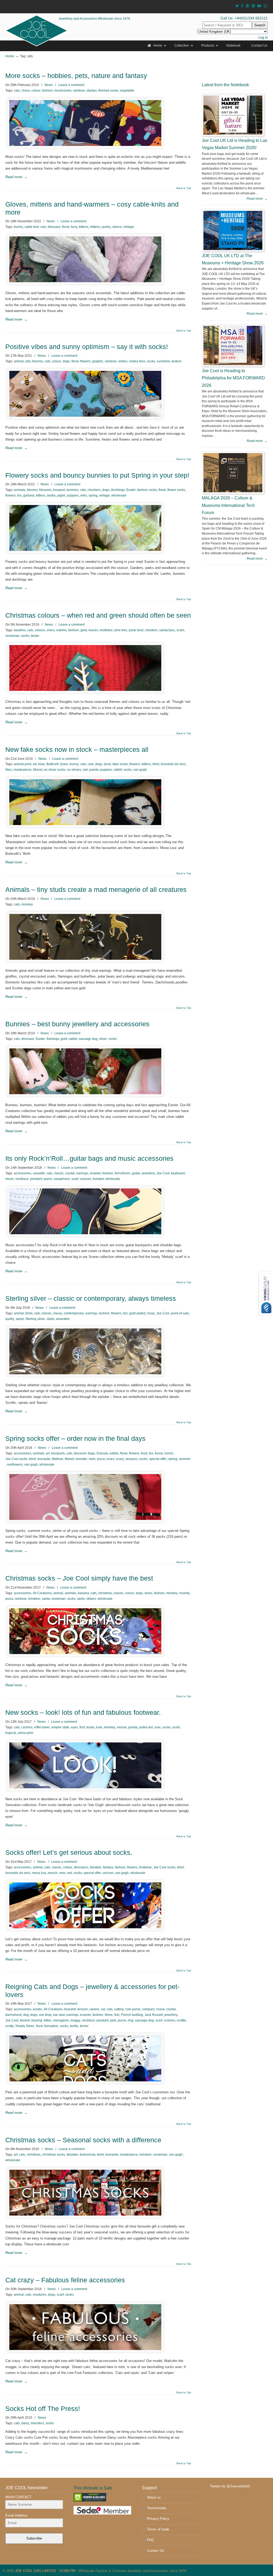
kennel (25, 2020)
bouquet (59, 490)
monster (81, 1459)
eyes (74, 1727)
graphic (98, 361)
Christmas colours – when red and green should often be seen (98, 615)
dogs (66, 361)
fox (19, 495)
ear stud (59, 2015)
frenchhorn (123, 1173)
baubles (20, 630)
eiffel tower (42, 1727)
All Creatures (42, 1593)
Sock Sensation (47, 2026)
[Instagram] (265, 6)
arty (28, 361)
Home (10, 56)
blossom (45, 490)
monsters (37, 2423)
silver (103, 1039)
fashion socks (147, 490)
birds (29, 1313)
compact (148, 2009)
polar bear (136, 630)
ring (131, 2020)
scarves (86, 1179)
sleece (117, 227)
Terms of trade (158, 2529)
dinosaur (54, 227)
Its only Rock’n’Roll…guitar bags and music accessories (89, 1158)
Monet (38, 770)
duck (107, 764)
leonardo (44, 1459)
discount (80, 1453)
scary (120, 1459)
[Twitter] (237, 6)
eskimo (61, 630)
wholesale (119, 495)
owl (85, 770)
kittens (84, 227)
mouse (122, 1727)
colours (40, 630)
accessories (23, 1173)
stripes (91, 1599)
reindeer (151, 630)
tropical (11, 1733)
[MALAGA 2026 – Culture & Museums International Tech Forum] (233, 473)
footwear (145, 1867)
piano (48, 1179)
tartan (35, 636)
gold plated (137, 1313)
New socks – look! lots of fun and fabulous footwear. (83, 1712)
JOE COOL (37, 31)
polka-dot (146, 1727)
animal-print (23, 764)
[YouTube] (259, 6)
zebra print (25, 1733)
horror (169, 1453)
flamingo (53, 1039)
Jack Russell (154, 2015)
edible (114, 1453)
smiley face (137, 361)
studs (51, 1319)
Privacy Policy (158, 2519)
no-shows (74, 770)
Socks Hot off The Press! (43, 2409)
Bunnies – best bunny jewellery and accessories (77, 1024)
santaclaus (167, 630)
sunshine (163, 361)
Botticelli (53, 764)
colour (36, 91)
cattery (119, 2009)
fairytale (96, 1867)
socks (151, 361)
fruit (82, 1727)
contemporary (74, 1313)
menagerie (61, 2020)
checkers (94, 490)
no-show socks (55, 770)
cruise (160, 2009)
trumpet (98, 1179)
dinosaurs (81, 1867)
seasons (131, 1459)
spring (93, 495)
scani (180, 630)
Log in (263, 37)
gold (84, 630)
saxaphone (62, 1179)
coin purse (133, 2009)
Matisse (58, 1459)
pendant (36, 1179)
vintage (129, 227)
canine (94, 2009)
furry (74, 227)
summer (185, 1459)
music (10, 1179)
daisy (25, 2423)
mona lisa (39, 1873)
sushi (176, 1727)
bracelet (70, 2009)
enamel (95, 1173)
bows (64, 764)
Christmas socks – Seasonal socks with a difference (83, 2140)
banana (83, 1593)
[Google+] (247, 6)
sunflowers (15, 1465)
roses (110, 1459)
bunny (18, 227)
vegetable (127, 91)
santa (46, 1599)
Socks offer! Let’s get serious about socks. (69, 1853)
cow (91, 764)
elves (51, 630)
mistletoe (106, 630)
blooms (38, 361)
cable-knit (32, 227)
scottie (181, 2020)
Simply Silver (25, 2026)
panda (94, 770)
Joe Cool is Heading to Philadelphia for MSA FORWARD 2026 (233, 378)
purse (122, 2020)
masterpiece (23, 770)
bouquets (58, 1453)
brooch (83, 2009)
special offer (158, 1459)
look (99, 1727)
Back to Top (184, 188)
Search (260, 25)
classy (58, 1313)
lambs (51, 495)
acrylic (37, 2009)
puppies (73, 495)
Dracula (102, 1453)
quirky (106, 227)
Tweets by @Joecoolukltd (230, 2486)
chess (26, 91)
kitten (48, 2020)
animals (20, 490)
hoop (151, 1313)
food (144, 1453)
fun (125, 1313)
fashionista (88, 2155)
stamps (92, 91)
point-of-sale (180, 1313)
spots (81, 1599)
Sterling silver (35, 1319)
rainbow (79, 91)
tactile (74, 2026)
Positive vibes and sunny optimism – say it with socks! (87, 347)
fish (117, 2015)
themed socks (108, 91)
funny (159, 1453)
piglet (61, 495)
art (35, 764)
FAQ (150, 2540)
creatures (40, 2295)
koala (90, 1727)
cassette (39, 1173)
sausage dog (88, 1039)
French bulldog (132, 2015)
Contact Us (156, 2551)
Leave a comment (71, 85)
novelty (184, 1593)
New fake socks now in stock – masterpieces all (77, 750)
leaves (93, 630)
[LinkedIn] (253, 6)
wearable (63, 1319)
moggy (75, 2020)
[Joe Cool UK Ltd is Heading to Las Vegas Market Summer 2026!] (233, 115)
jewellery (148, 1173)
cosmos (27, 1727)
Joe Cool (163, 1173)
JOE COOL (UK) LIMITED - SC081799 (45, 2571)
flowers (85, 361)
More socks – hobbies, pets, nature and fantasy (76, 76)
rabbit (118, 770)
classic (59, 1173)
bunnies (73, 490)
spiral (20, 1319)
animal (19, 361)
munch (53, 1873)
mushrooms (63, 91)
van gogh (140, 770)
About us (154, 2497)
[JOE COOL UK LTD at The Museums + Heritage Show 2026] (233, 230)
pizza (101, 1459)
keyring (37, 2020)
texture (177, 361)
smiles (123, 361)
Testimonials (157, 2508)
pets (113, 2020)
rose (158, 1727)
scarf (75, 1179)
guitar (136, 1173)
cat (103, 2009)
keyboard (178, 1173)
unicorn (108, 1873)
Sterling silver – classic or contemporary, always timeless (91, 1299)
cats (17, 91)
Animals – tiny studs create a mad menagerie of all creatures (96, 890)
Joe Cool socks (16, 1459)
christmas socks (54, 2155)
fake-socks (120, 764)
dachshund (13, 2015)
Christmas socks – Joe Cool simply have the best (79, 1578)
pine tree (121, 630)
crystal (70, 1173)
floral (66, 227)
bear (41, 764)
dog (26, 2015)
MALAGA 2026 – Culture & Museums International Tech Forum (228, 505)
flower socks (176, 490)
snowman (12, 636)
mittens (95, 227)
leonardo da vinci (173, 764)
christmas (105, 1593)
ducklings (118, 490)
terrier (84, 2026)
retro (84, 495)
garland (29, 495)
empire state (60, 1727)
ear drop (45, 2015)
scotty (9, 2026)
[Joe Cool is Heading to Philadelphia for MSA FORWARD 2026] (233, 345)
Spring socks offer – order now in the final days (75, 1439)
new (62, 1873)
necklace (22, 1179)
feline (109, 2015)
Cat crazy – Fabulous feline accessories (65, 2280)
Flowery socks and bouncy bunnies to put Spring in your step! (97, 475)
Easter (131, 490)
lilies (9, 770)
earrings (82, 1173)
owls (92, 1459)
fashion (47, 91)
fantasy (108, 1867)
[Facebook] (242, 6)
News (49, 85)
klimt (156, 764)
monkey (27, 904)
